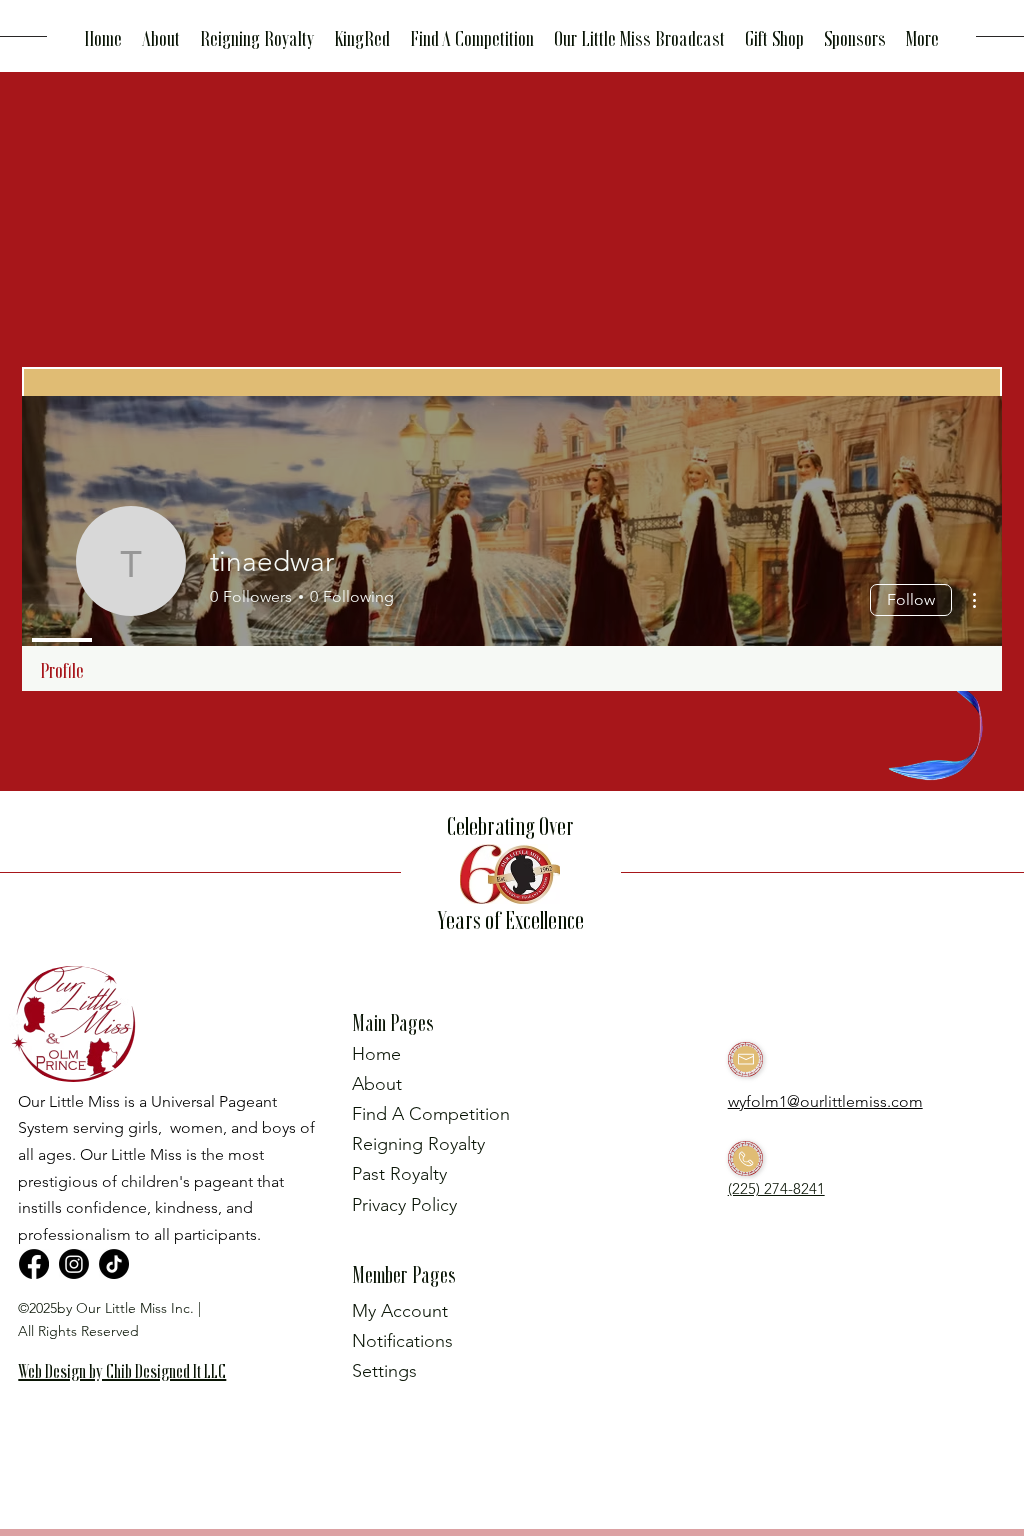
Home (376, 1054)
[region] (131, 1403)
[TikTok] (114, 1264)
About (377, 1084)
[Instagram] (74, 1264)
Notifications (402, 1341)
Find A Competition (431, 1114)
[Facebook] (34, 1264)
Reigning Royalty (418, 1144)
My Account (400, 1311)
